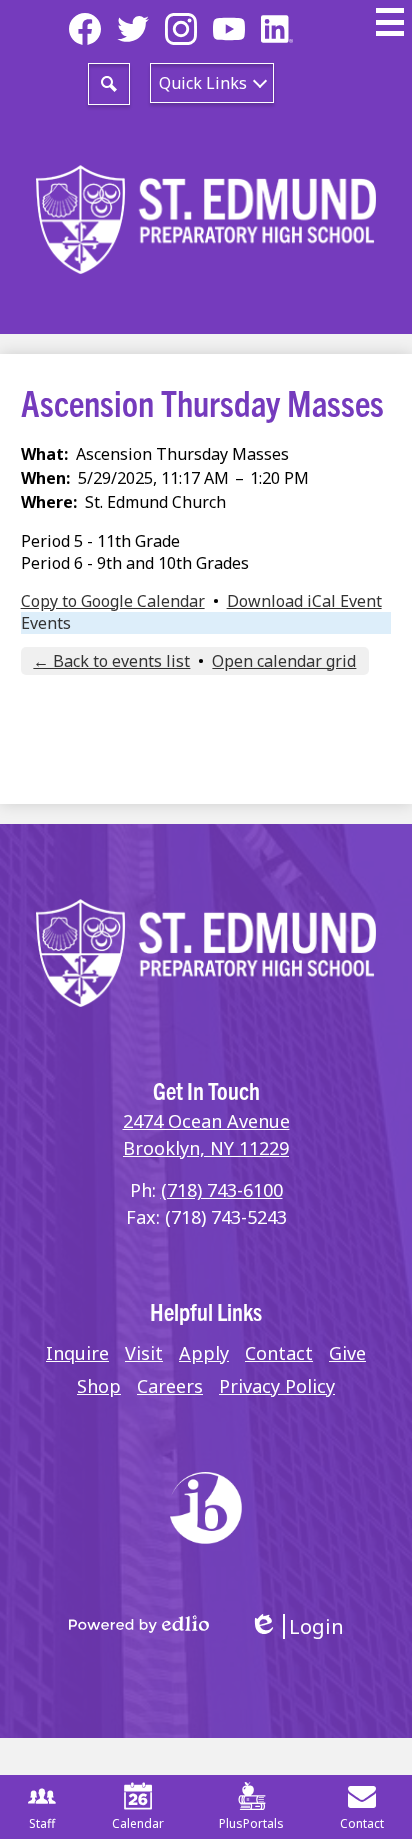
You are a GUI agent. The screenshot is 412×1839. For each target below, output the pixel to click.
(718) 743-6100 (222, 1190)
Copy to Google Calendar (113, 601)
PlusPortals (251, 1823)
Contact (279, 1353)
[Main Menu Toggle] (390, 22)
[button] (212, 83)
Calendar (138, 1823)
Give (347, 1353)
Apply (204, 1353)
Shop (99, 1386)
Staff (42, 1823)
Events (46, 623)
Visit (144, 1353)
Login (296, 1626)
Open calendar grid (284, 661)
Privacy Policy (277, 1386)
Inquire (77, 1353)
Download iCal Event (304, 601)
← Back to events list (111, 661)
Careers (170, 1386)
